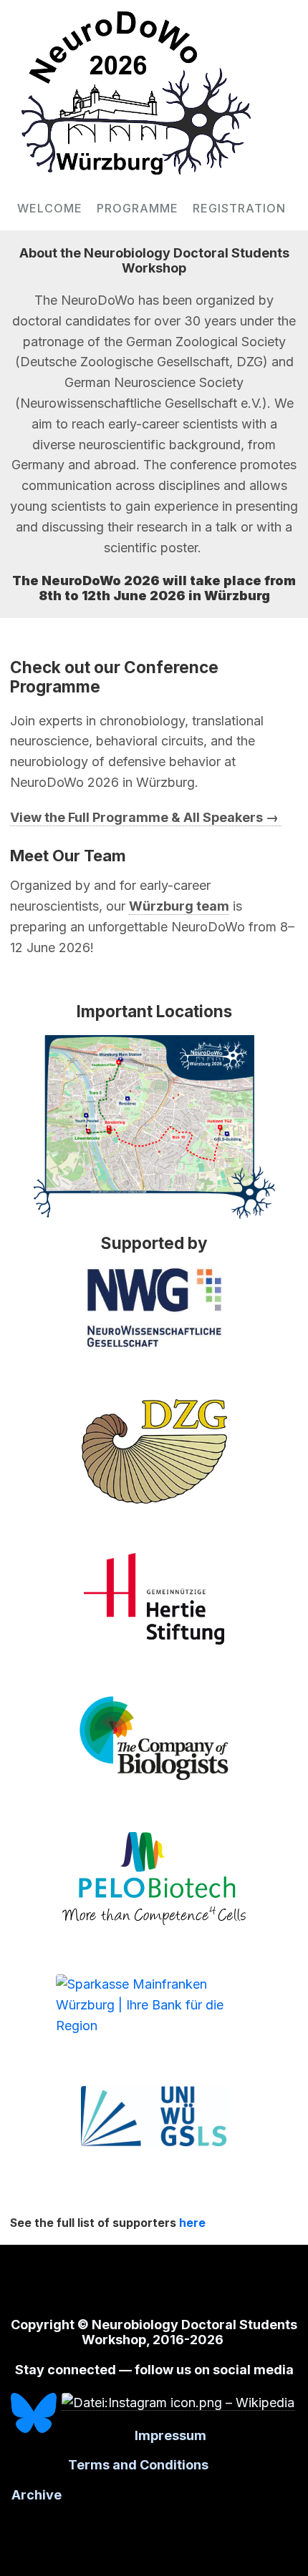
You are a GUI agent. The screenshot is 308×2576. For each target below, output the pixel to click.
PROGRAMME (138, 208)
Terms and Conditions (140, 2465)
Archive (37, 2495)
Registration (239, 208)
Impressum (170, 2435)
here (192, 2223)
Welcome (50, 208)
